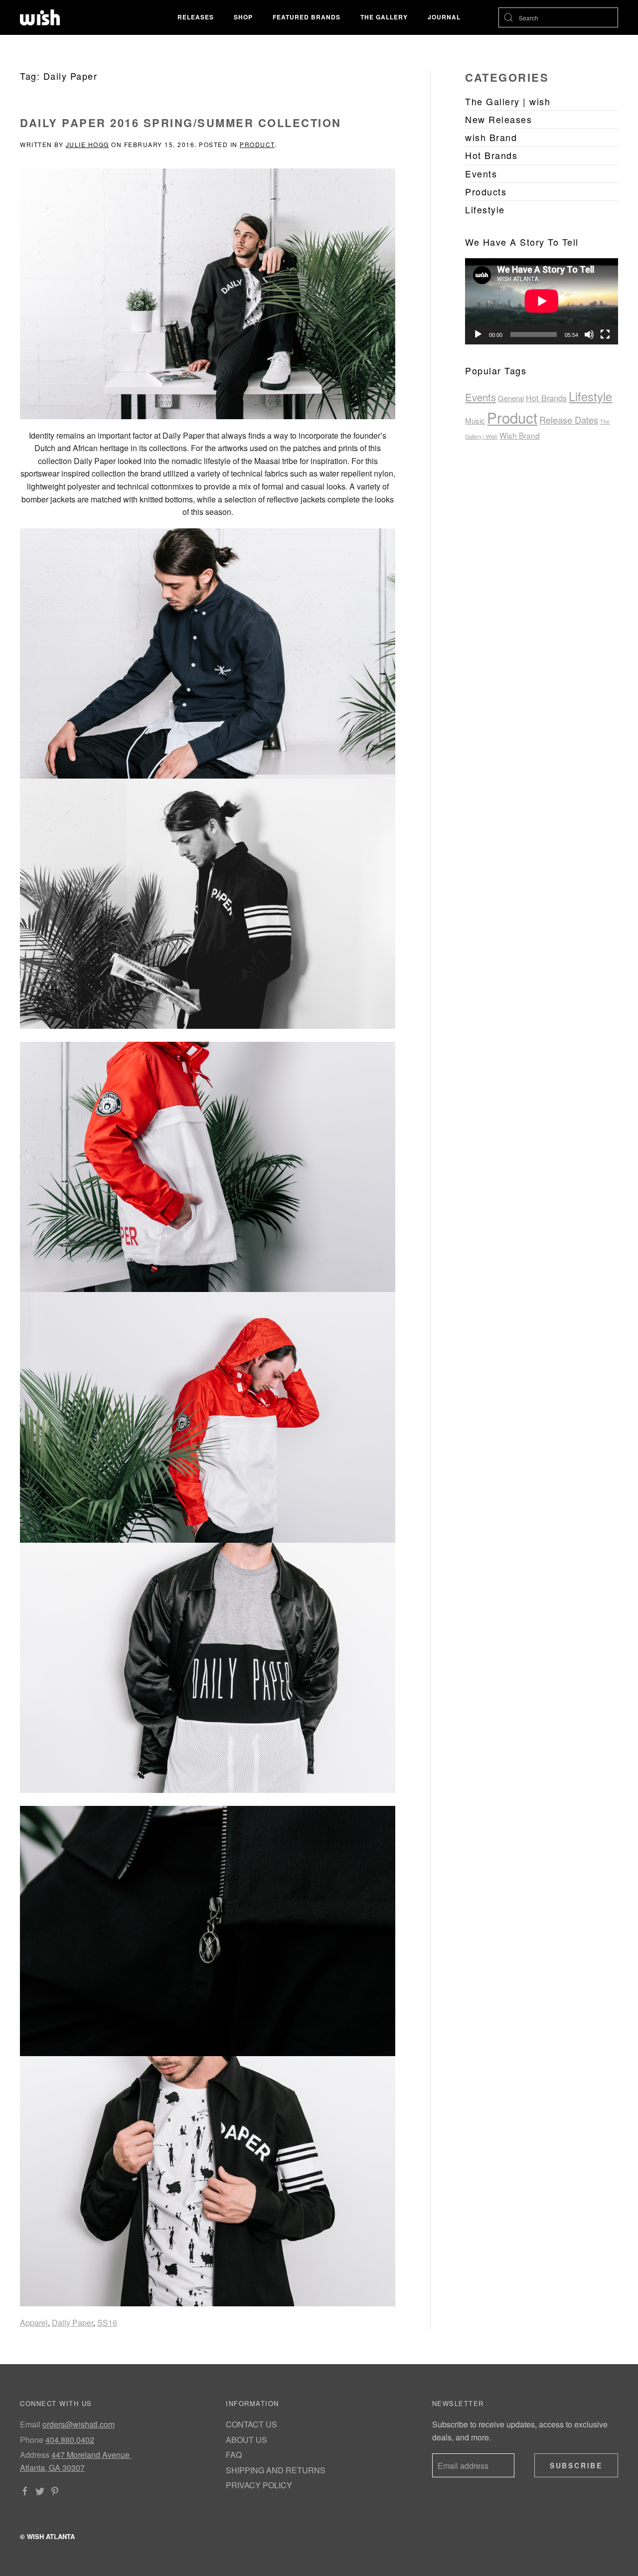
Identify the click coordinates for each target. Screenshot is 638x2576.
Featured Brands (307, 17)
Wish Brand (520, 435)
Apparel (34, 2323)
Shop (243, 17)
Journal (444, 17)
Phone (32, 2440)
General (511, 398)
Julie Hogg (87, 144)
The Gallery (384, 17)
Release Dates (569, 420)
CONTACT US (251, 2424)
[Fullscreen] (605, 334)
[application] (542, 301)
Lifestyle (590, 396)
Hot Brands (546, 398)
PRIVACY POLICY (259, 2485)
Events (480, 397)
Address (35, 2455)
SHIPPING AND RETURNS (276, 2470)
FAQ (234, 2455)
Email (30, 2424)
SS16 (107, 2323)
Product (257, 144)
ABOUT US (246, 2440)
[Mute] (589, 334)
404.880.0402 (70, 2440)
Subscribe (576, 2465)
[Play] (478, 334)
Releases (196, 17)
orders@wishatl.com (79, 2424)
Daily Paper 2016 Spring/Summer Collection (181, 123)
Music (475, 420)
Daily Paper (73, 2323)
